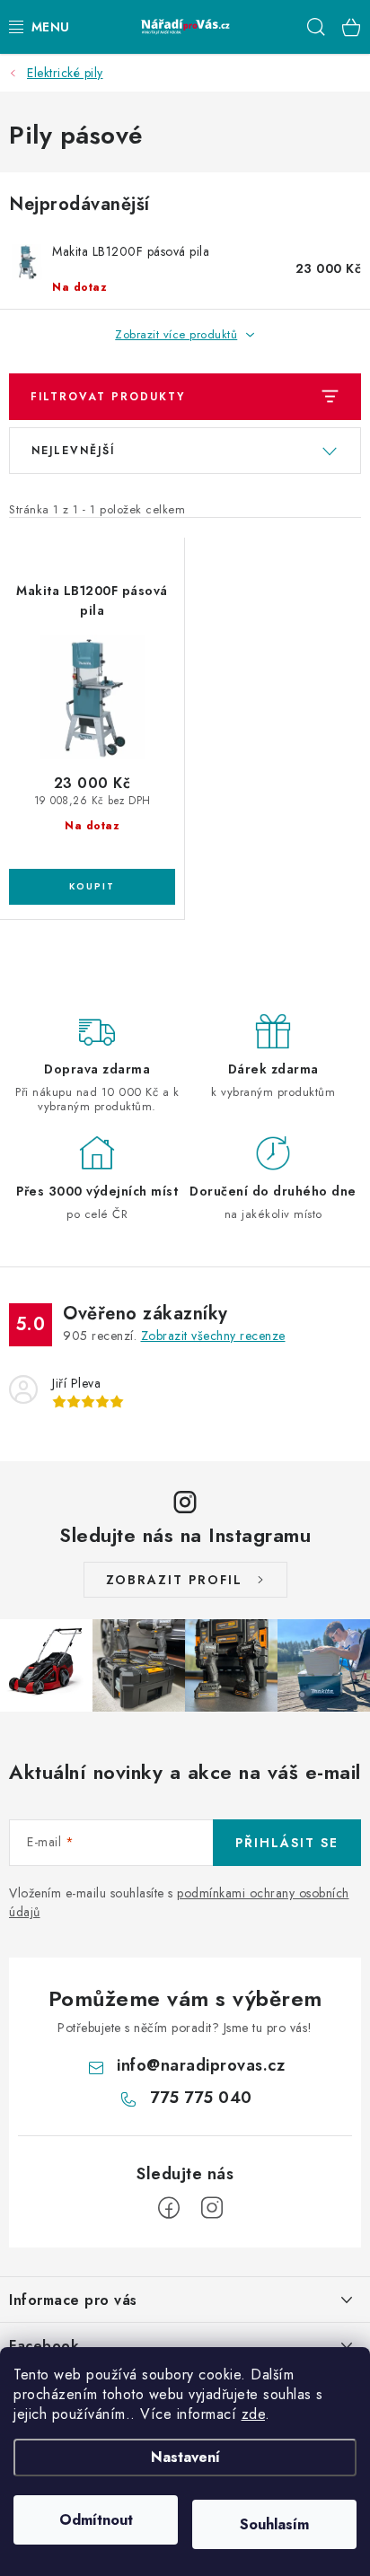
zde (254, 2414)
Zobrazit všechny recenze (213, 1336)
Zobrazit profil (174, 1580)
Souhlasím (274, 2524)
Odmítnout (96, 2520)
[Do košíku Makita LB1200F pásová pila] (92, 887)
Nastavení (185, 2457)
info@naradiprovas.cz (201, 2065)
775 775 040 (201, 2098)
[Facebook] (169, 2208)
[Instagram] (212, 2208)
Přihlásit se (287, 1843)
